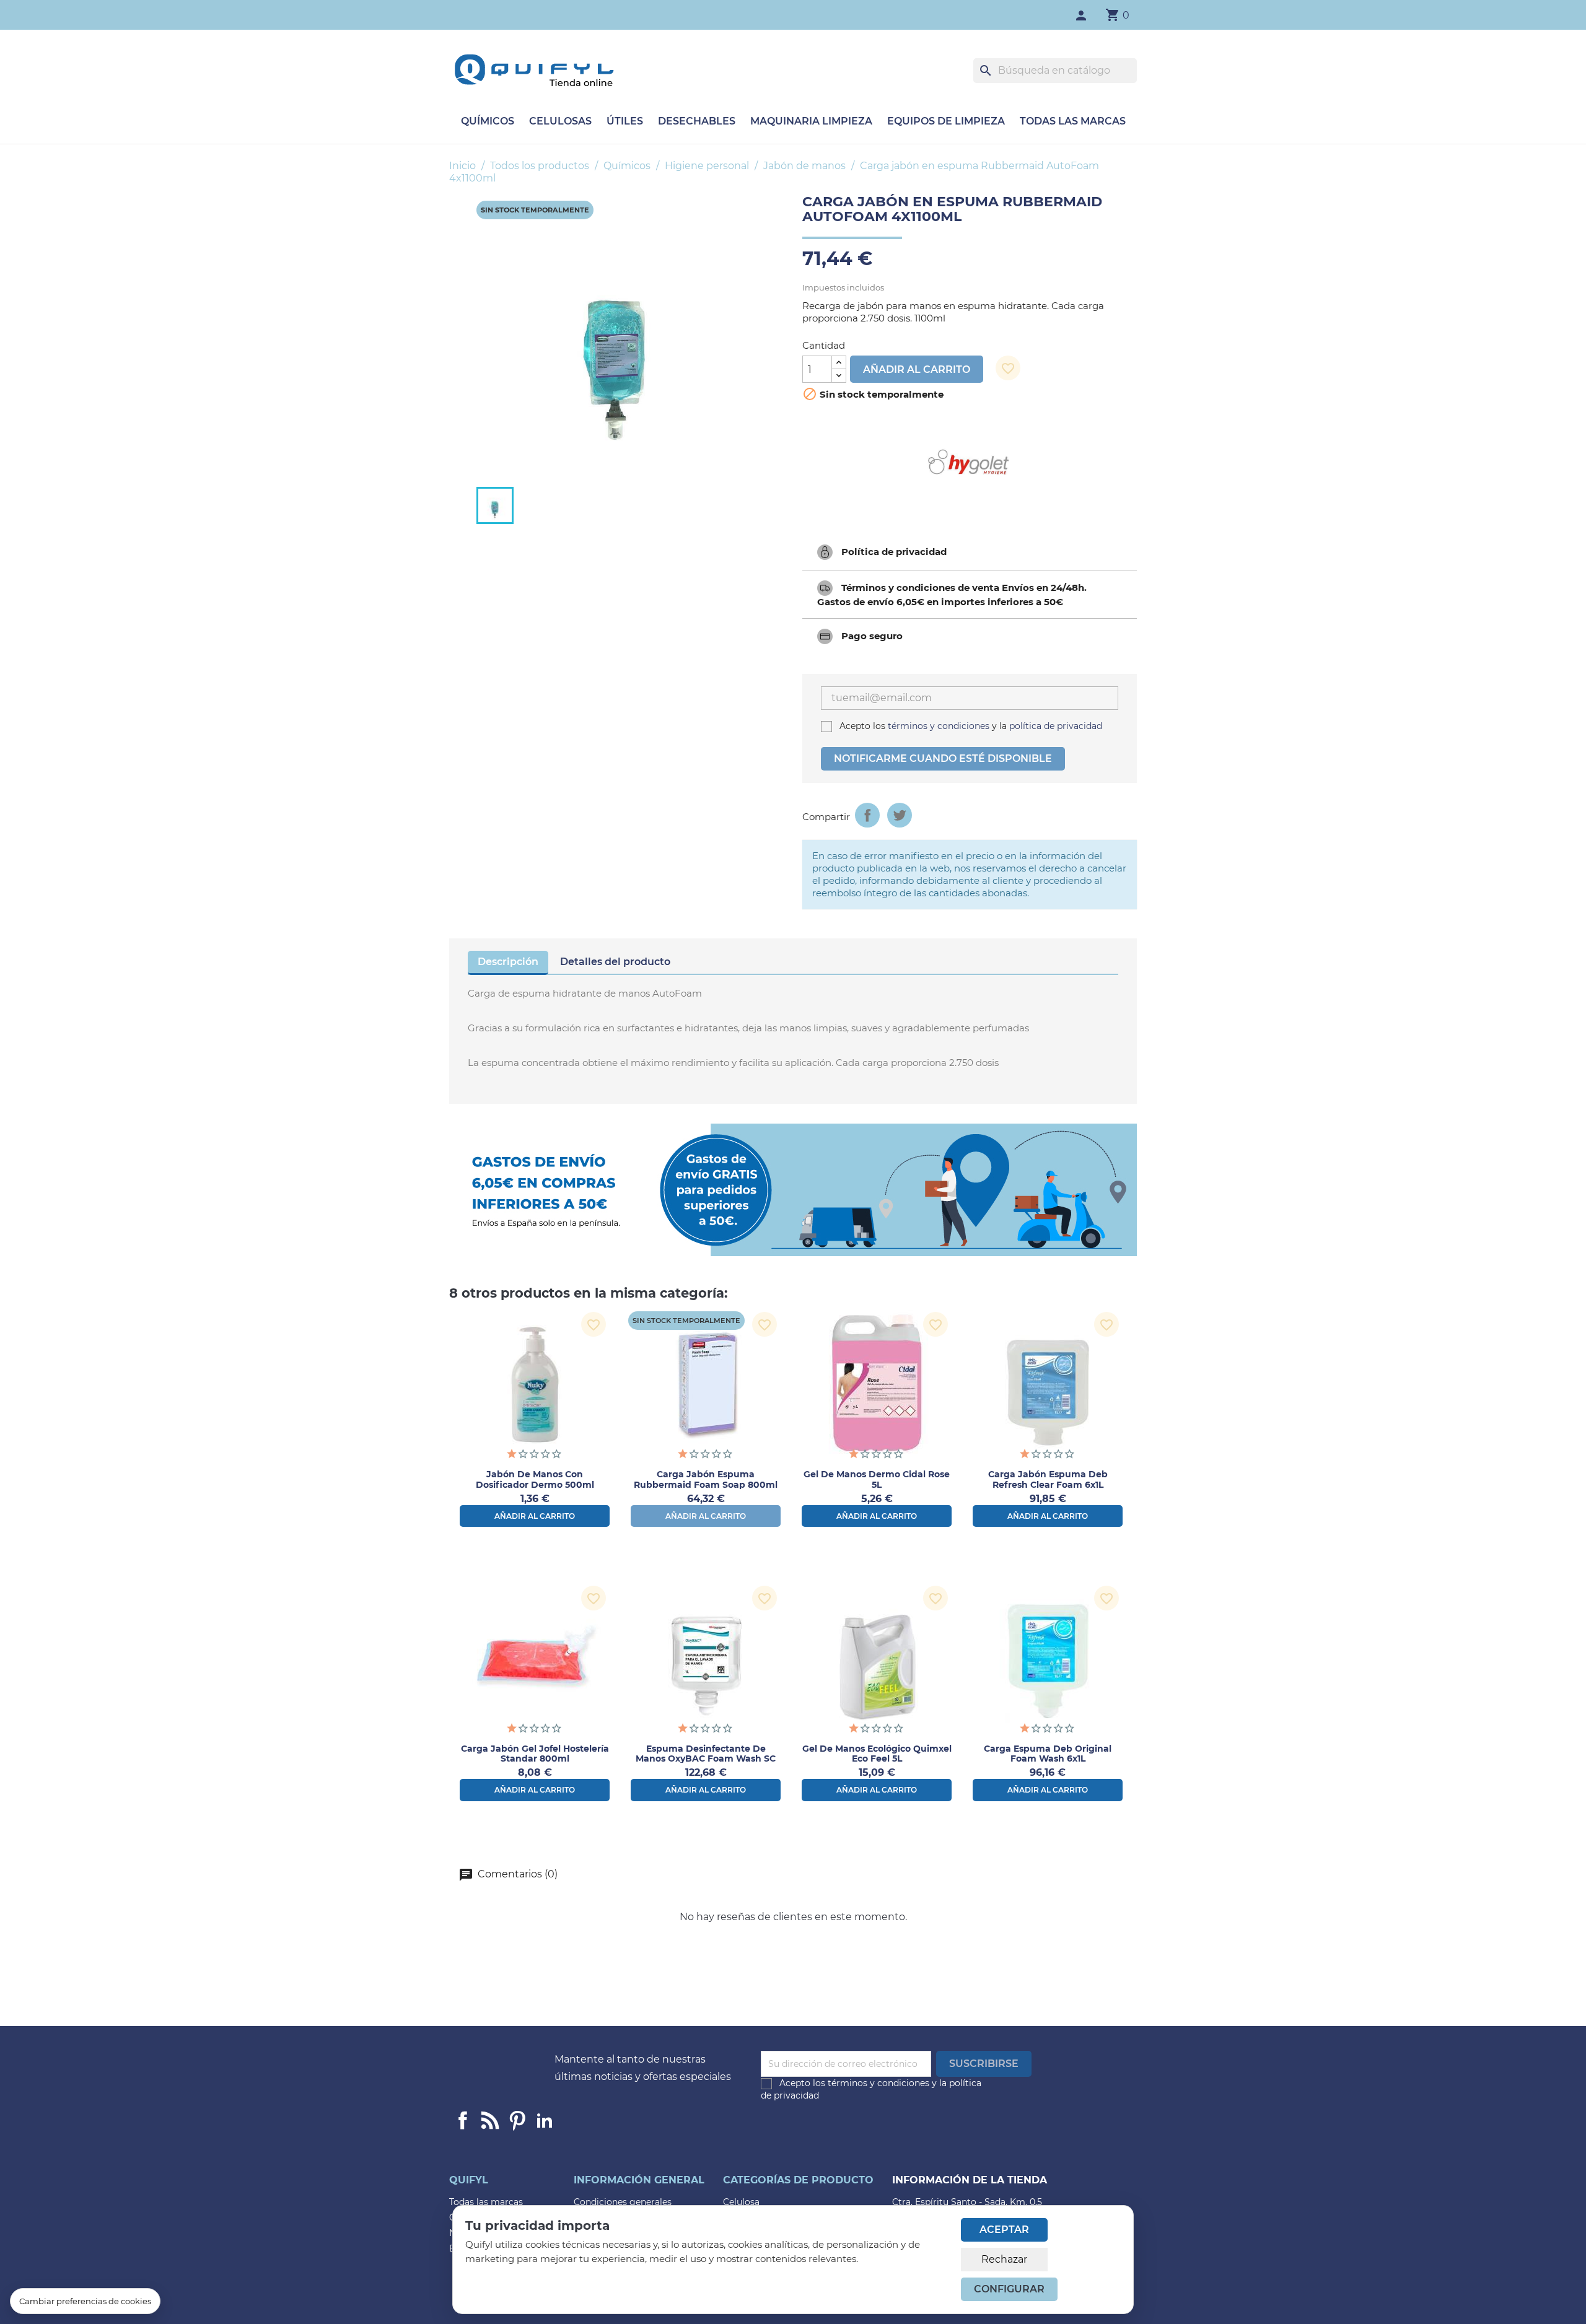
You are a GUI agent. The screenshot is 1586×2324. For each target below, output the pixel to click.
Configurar (1009, 2289)
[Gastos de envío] (793, 1190)
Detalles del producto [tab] (615, 962)
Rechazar (1004, 2259)
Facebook (463, 2120)
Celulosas (560, 121)
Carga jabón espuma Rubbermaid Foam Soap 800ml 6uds (706, 1485)
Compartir (867, 815)
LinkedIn (545, 2120)
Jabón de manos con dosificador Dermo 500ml (535, 1479)
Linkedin (490, 2120)
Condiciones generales (623, 2202)
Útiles (625, 121)
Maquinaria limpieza (811, 121)
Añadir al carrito (917, 369)
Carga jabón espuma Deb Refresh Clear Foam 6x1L (1048, 1479)
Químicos (488, 121)
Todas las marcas (1073, 121)
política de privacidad (1054, 726)
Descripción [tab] (508, 962)
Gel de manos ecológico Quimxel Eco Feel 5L (877, 1754)
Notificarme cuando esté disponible (943, 758)
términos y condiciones (939, 726)
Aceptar (1004, 2230)
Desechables (697, 121)
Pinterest (517, 2120)
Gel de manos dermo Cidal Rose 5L (877, 1479)
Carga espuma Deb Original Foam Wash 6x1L (1048, 1754)
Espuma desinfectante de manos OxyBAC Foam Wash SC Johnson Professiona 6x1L (706, 1759)
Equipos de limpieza (946, 121)
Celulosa (741, 2202)
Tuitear (900, 815)
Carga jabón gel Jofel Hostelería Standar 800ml (535, 1754)
